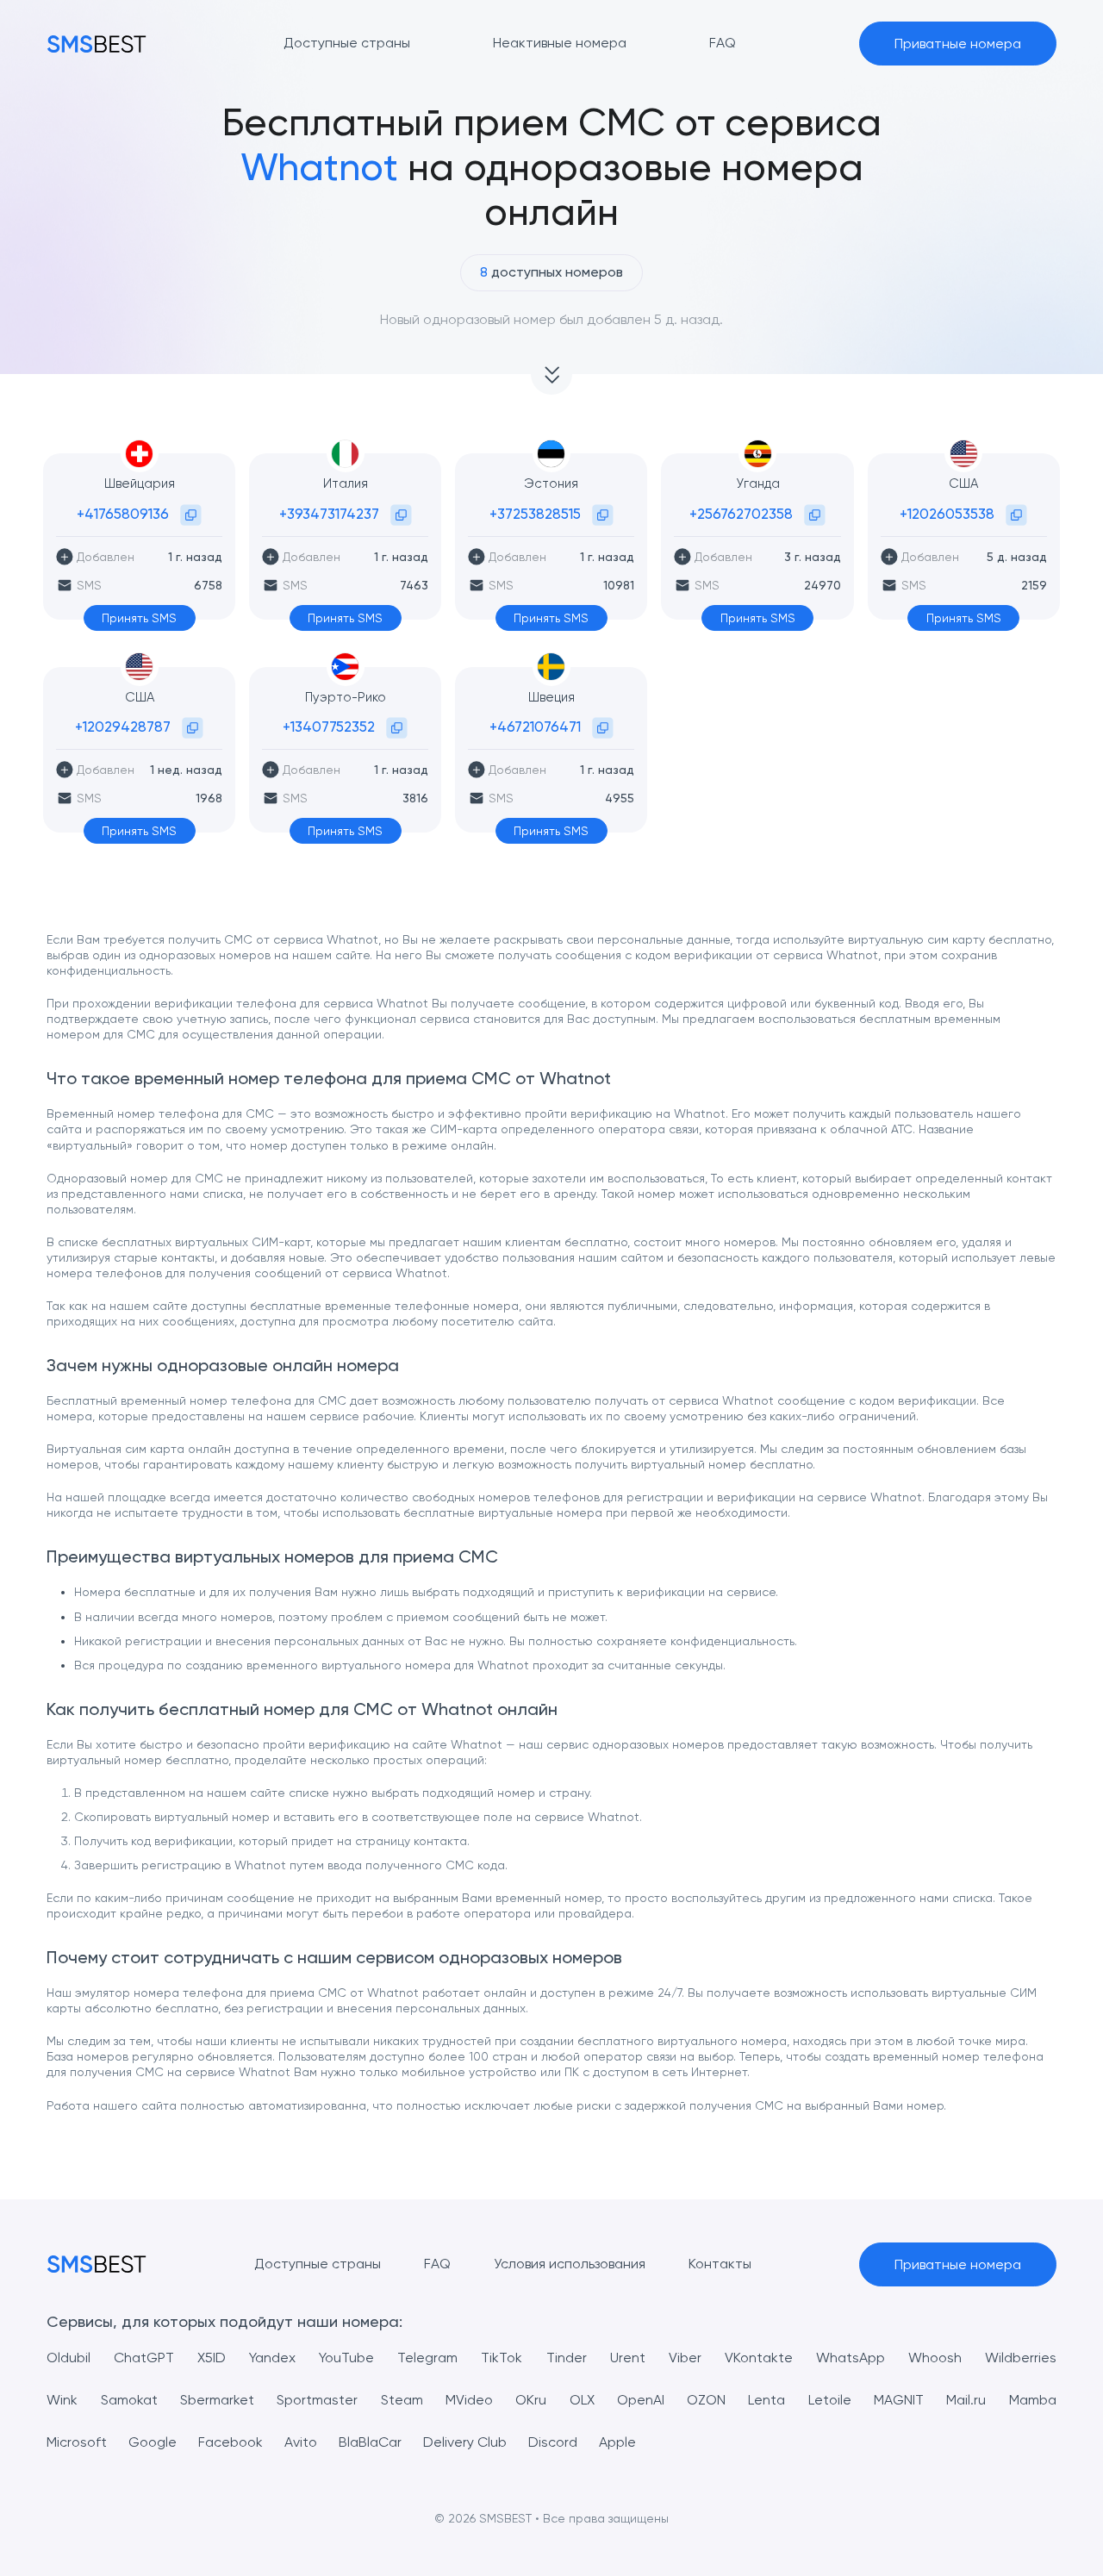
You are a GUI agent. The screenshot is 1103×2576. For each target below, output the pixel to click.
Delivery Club (465, 2442)
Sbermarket (217, 2400)
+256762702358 (741, 514)
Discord (553, 2442)
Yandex (272, 2358)
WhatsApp (851, 2358)
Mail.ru (966, 2400)
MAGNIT (899, 2400)
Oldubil (69, 2358)
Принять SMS (139, 618)
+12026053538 (947, 514)
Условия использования (570, 2264)
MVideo (469, 2400)
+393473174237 (329, 514)
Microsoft (77, 2442)
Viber (685, 2358)
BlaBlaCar (370, 2442)
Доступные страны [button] (347, 43)
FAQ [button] (723, 43)
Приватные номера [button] (958, 44)
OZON (706, 2400)
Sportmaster (317, 2400)
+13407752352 (329, 727)
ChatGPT (144, 2358)
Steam (402, 2400)
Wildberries (1021, 2358)
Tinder (567, 2358)
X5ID (212, 2358)
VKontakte (759, 2358)
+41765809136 (123, 514)
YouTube (346, 2358)
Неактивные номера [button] (560, 43)
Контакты (720, 2264)
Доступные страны (318, 2264)
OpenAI (641, 2400)
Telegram (427, 2358)
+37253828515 (535, 514)
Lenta (766, 2400)
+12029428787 (123, 727)
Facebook (231, 2442)
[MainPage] (97, 44)
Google (153, 2442)
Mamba (1033, 2400)
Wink (62, 2400)
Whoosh (935, 2358)
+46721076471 (535, 727)
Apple (617, 2442)
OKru (531, 2400)
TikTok (502, 2358)
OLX (582, 2400)
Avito (301, 2442)
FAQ (437, 2264)
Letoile (830, 2400)
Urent (628, 2358)
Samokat (129, 2400)
